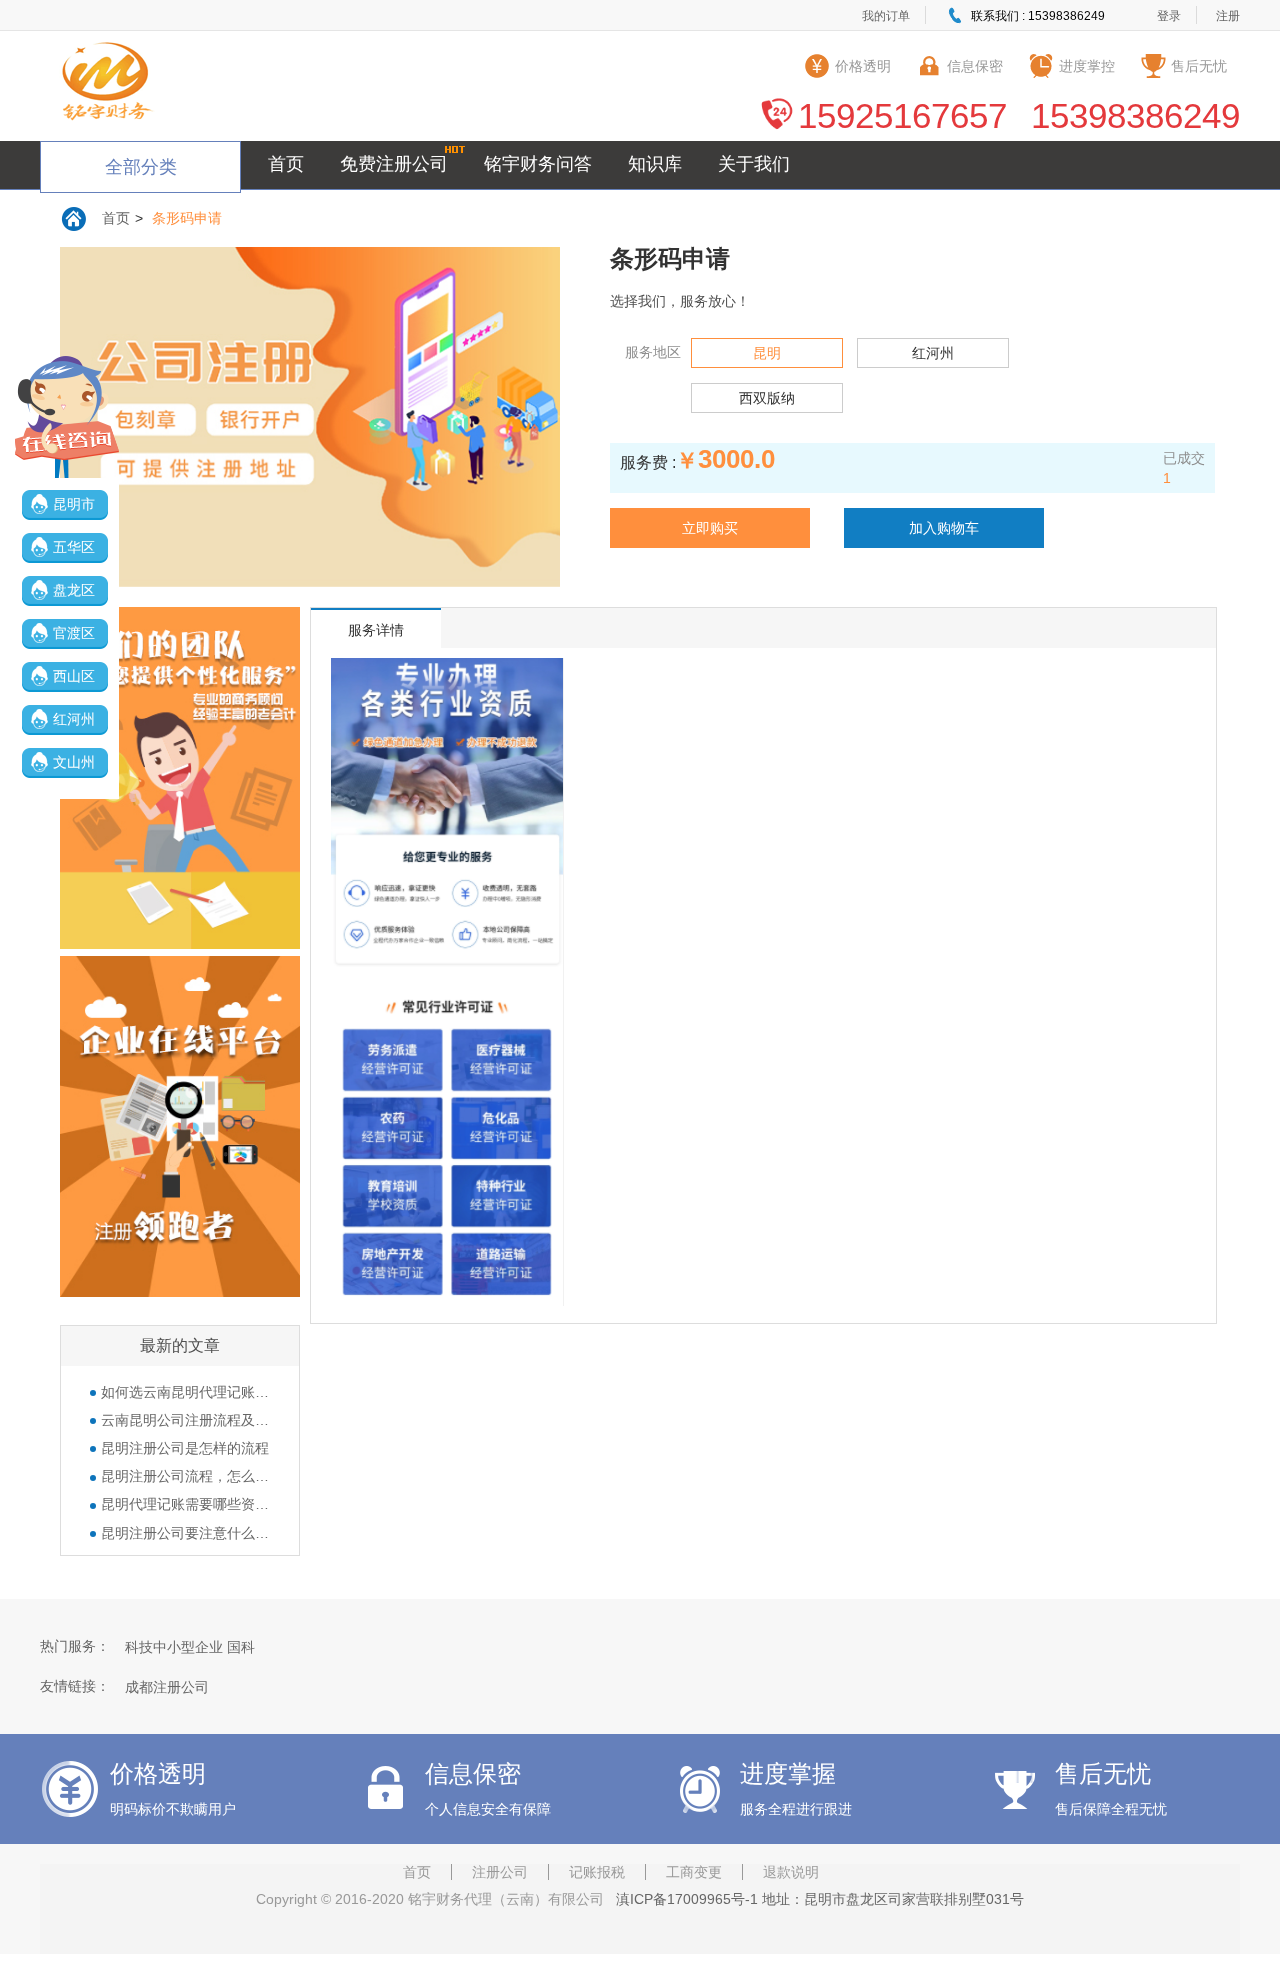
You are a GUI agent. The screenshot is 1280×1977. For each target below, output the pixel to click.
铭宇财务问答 (538, 164)
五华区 (74, 547)
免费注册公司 (394, 164)
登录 (1169, 16)
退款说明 (791, 1872)
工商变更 (694, 1872)
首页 (286, 164)
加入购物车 (944, 528)
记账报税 (597, 1872)
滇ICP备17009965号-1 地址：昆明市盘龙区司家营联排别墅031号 (816, 1899)
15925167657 (902, 115)
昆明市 (74, 504)
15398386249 (1135, 115)
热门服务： (75, 1646)
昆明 (767, 353)
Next (544, 437)
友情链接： (75, 1686)
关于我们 (754, 164)
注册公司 (500, 1872)
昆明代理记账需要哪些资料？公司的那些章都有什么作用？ (185, 1504)
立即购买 (710, 528)
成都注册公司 (167, 1687)
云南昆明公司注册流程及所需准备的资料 (185, 1420)
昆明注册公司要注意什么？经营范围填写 (185, 1533)
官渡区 (74, 633)
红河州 (74, 719)
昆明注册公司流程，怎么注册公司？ (185, 1476)
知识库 (655, 164)
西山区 (74, 676)
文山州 (74, 762)
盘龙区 (74, 590)
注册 (1228, 16)
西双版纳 (767, 398)
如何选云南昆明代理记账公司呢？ (185, 1392)
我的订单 (886, 16)
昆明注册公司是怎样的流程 (185, 1448)
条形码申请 (187, 218)
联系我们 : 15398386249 (1038, 16)
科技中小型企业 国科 (190, 1647)
